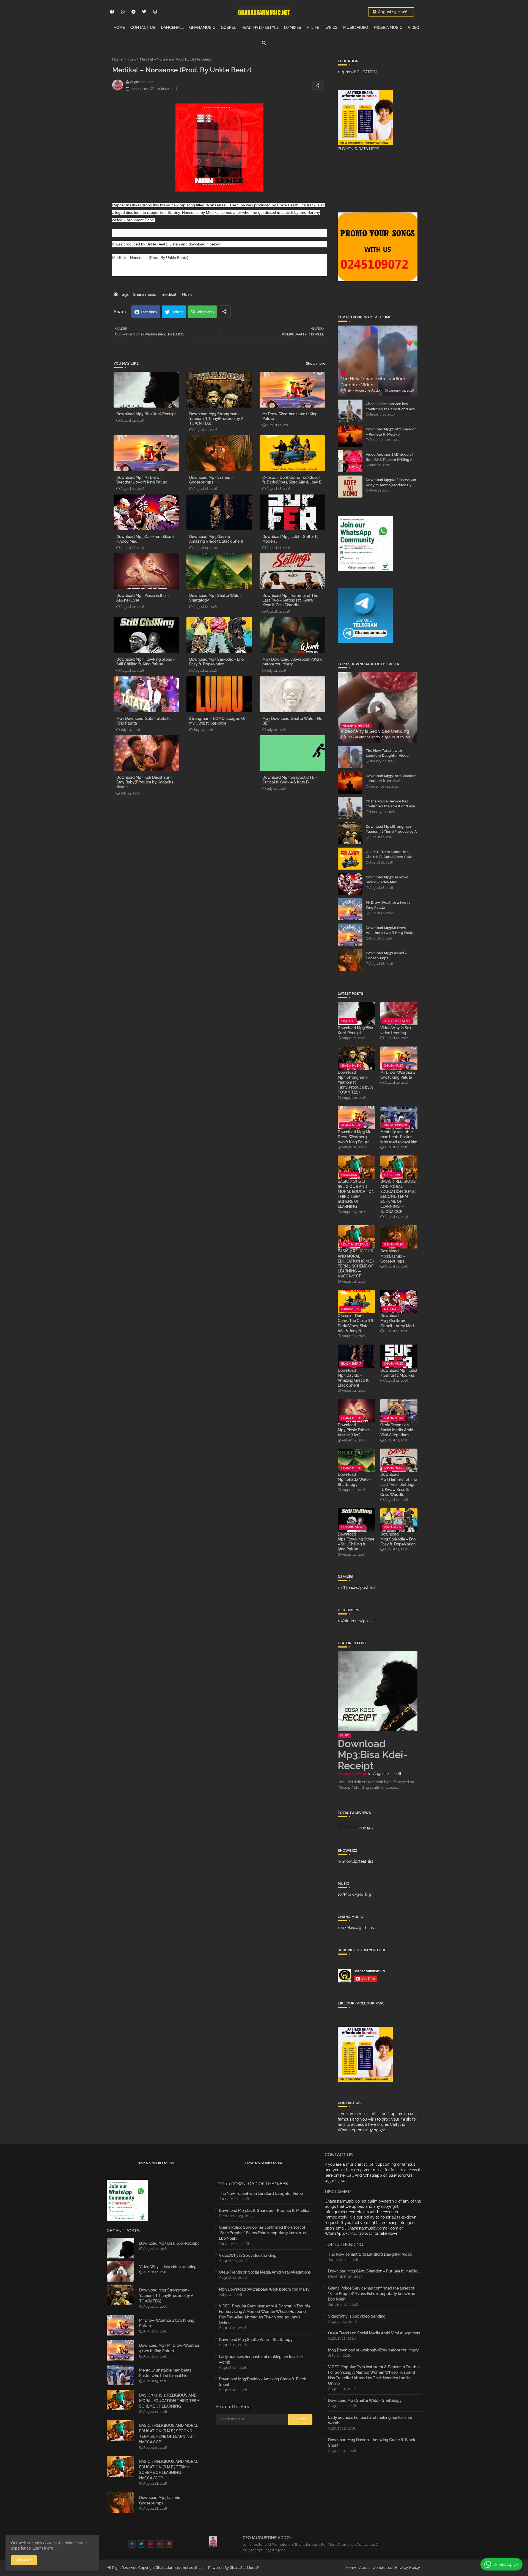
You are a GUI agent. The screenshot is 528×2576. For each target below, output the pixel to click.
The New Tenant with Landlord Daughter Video (387, 753)
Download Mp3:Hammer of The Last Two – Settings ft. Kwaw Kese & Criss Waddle (290, 600)
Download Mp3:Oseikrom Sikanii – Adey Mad (145, 539)
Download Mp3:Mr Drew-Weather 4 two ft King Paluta (142, 480)
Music (131, 59)
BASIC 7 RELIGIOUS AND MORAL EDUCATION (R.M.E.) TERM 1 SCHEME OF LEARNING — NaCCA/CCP (356, 1264)
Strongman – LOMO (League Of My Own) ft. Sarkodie (217, 721)
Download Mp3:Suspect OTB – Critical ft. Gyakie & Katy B (290, 780)
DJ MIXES (293, 28)
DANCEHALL (172, 28)
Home (117, 59)
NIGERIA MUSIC (388, 28)
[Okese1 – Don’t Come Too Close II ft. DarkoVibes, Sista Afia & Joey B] (350, 859)
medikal (169, 294)
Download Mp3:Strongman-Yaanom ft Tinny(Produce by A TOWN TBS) (216, 419)
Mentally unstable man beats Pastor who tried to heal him (399, 1137)
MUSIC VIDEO (356, 28)
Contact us (382, 2567)
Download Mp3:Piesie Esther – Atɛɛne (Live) (143, 598)
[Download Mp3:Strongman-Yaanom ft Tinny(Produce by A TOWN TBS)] (350, 833)
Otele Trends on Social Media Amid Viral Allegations (397, 1430)
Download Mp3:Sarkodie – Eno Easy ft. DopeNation (216, 662)
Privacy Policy (408, 2567)
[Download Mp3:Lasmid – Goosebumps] (350, 960)
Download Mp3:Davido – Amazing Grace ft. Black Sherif (216, 539)
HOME (119, 28)
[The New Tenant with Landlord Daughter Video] (350, 757)
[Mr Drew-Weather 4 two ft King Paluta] (350, 909)
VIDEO (414, 28)
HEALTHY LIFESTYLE (260, 28)
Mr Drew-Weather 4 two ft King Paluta (290, 416)
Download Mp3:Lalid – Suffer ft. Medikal (290, 539)
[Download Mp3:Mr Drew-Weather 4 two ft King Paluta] (350, 935)
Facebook (149, 312)
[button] (264, 43)
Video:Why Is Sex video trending (396, 1030)
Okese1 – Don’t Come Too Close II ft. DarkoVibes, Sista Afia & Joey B (292, 480)
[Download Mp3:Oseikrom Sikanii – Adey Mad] (350, 884)
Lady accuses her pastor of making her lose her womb (261, 2359)
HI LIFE (313, 28)
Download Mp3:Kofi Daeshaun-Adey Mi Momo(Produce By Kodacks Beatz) (392, 485)
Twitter (177, 312)
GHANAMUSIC (202, 28)
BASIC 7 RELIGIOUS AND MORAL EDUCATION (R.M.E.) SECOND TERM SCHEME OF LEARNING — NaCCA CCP (398, 1196)
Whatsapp (205, 312)
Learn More (43, 2548)
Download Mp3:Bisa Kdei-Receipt (146, 414)
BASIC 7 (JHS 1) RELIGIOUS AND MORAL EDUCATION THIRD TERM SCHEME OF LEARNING (356, 1194)
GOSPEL (228, 28)
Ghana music (145, 294)
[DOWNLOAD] (125, 272)
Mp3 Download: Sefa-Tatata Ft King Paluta (144, 721)
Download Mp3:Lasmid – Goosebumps (211, 480)
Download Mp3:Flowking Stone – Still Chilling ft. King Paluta (146, 662)
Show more (316, 363)
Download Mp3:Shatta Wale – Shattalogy (216, 598)
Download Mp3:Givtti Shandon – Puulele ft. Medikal (391, 432)
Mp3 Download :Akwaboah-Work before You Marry (292, 662)
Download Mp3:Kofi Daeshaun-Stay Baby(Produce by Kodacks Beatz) (145, 782)
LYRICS (331, 28)
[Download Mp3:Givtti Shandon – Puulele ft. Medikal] (350, 436)
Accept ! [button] (24, 2560)
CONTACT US (143, 28)
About (365, 2567)
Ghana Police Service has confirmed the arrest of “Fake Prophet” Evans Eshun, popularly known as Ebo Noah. (391, 411)
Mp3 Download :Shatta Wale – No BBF (292, 721)
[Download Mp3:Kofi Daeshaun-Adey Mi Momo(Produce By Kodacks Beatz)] (350, 487)
